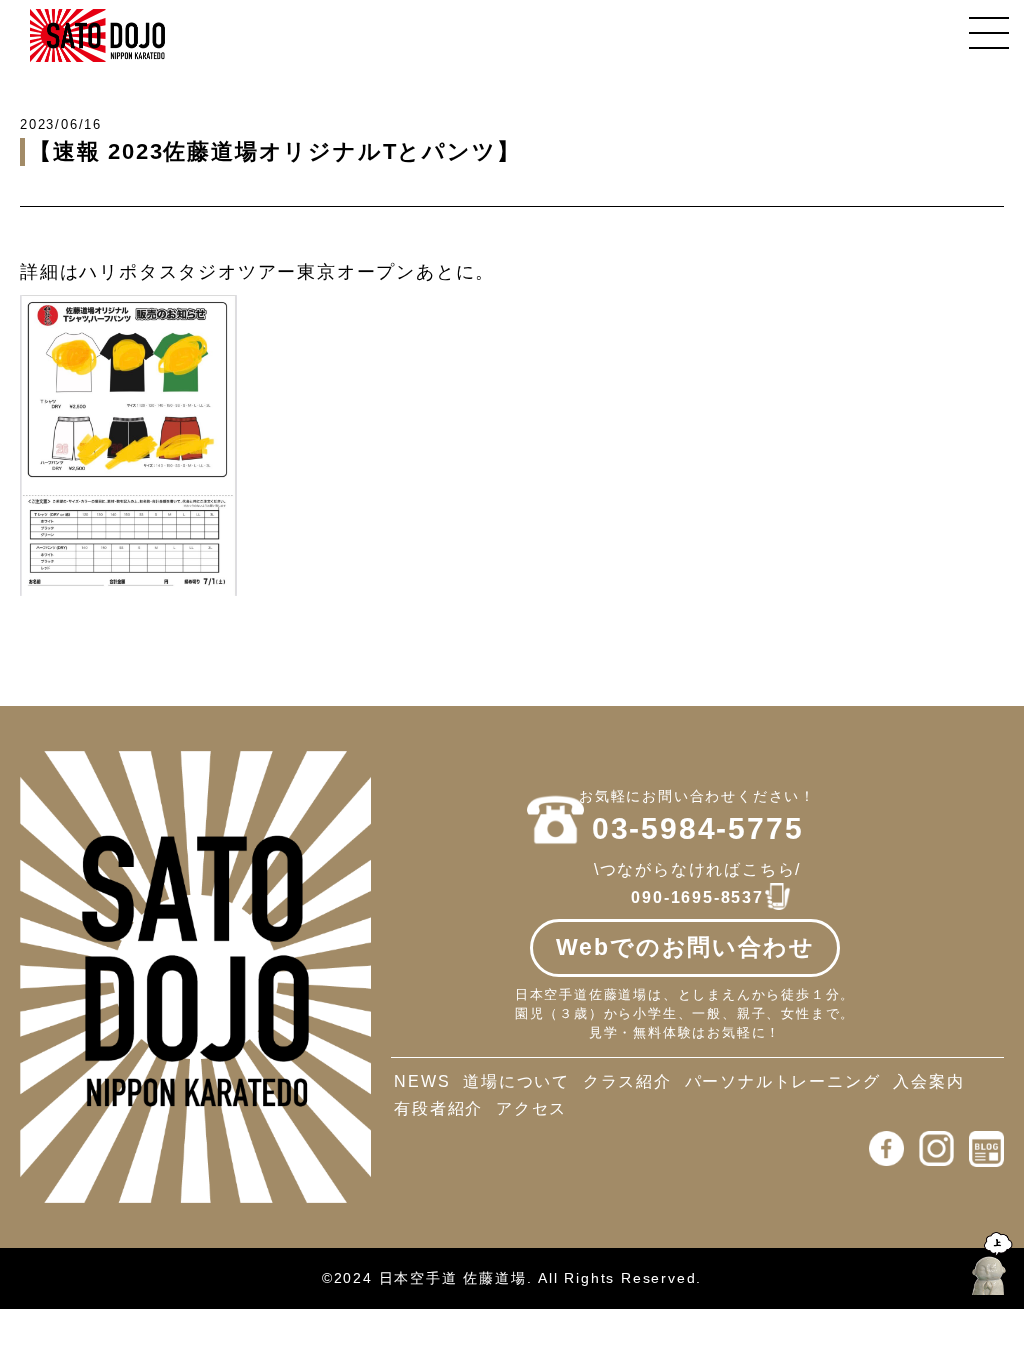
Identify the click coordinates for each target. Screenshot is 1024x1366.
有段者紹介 (438, 1108)
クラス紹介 (627, 1081)
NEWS (422, 1081)
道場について (516, 1081)
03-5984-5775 (698, 828)
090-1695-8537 (697, 897)
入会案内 (928, 1081)
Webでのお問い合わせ (685, 947)
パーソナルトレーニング (783, 1081)
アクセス (531, 1108)
